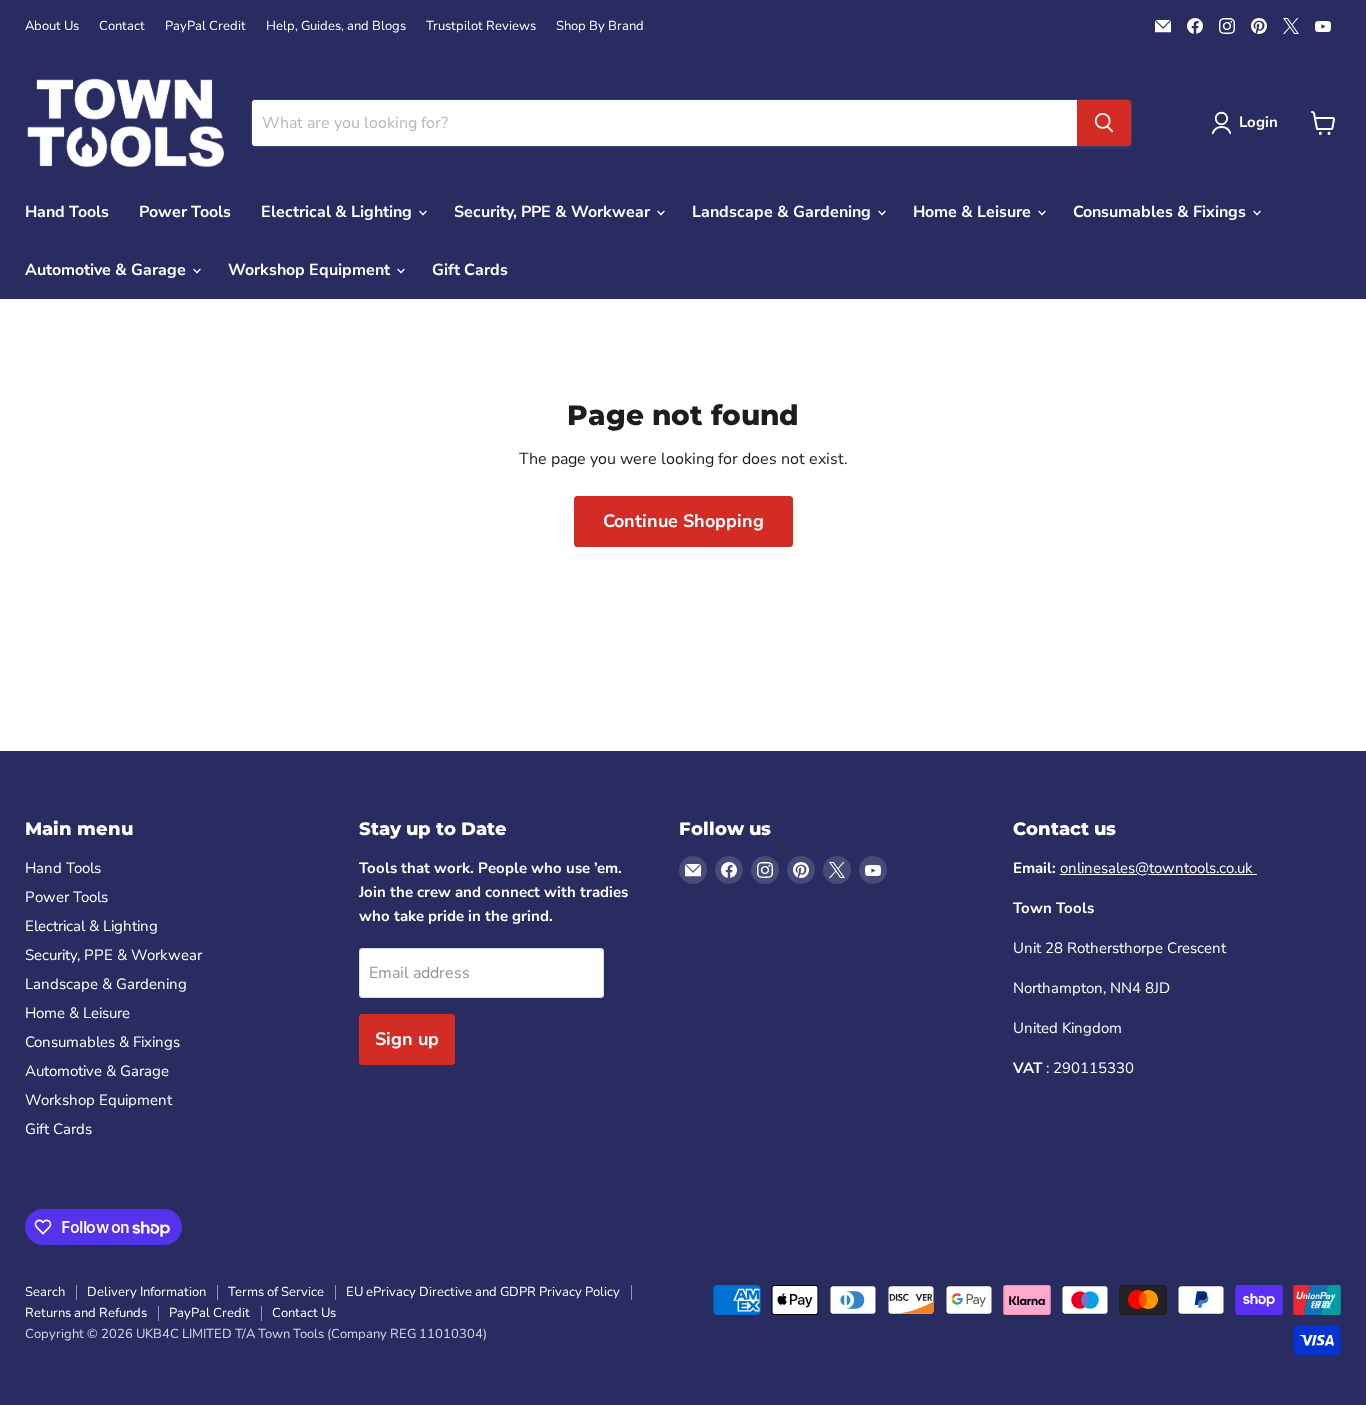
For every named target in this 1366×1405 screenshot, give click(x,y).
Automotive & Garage (107, 270)
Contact (122, 26)
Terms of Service (276, 1292)
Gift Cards (470, 270)
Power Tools (185, 212)
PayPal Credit (205, 26)
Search (45, 1292)
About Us (52, 26)
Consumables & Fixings (1161, 212)
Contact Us (304, 1313)
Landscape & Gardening (783, 212)
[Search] (1104, 123)
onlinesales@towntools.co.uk (1158, 868)
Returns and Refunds (86, 1313)
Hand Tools (67, 212)
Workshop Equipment (311, 270)
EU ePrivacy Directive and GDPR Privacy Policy (483, 1292)
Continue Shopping (683, 521)
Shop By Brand (600, 26)
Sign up (407, 1039)
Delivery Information (146, 1292)
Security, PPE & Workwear (554, 212)
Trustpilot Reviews (481, 26)
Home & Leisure (974, 212)
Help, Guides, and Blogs (336, 26)
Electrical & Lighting (338, 212)
